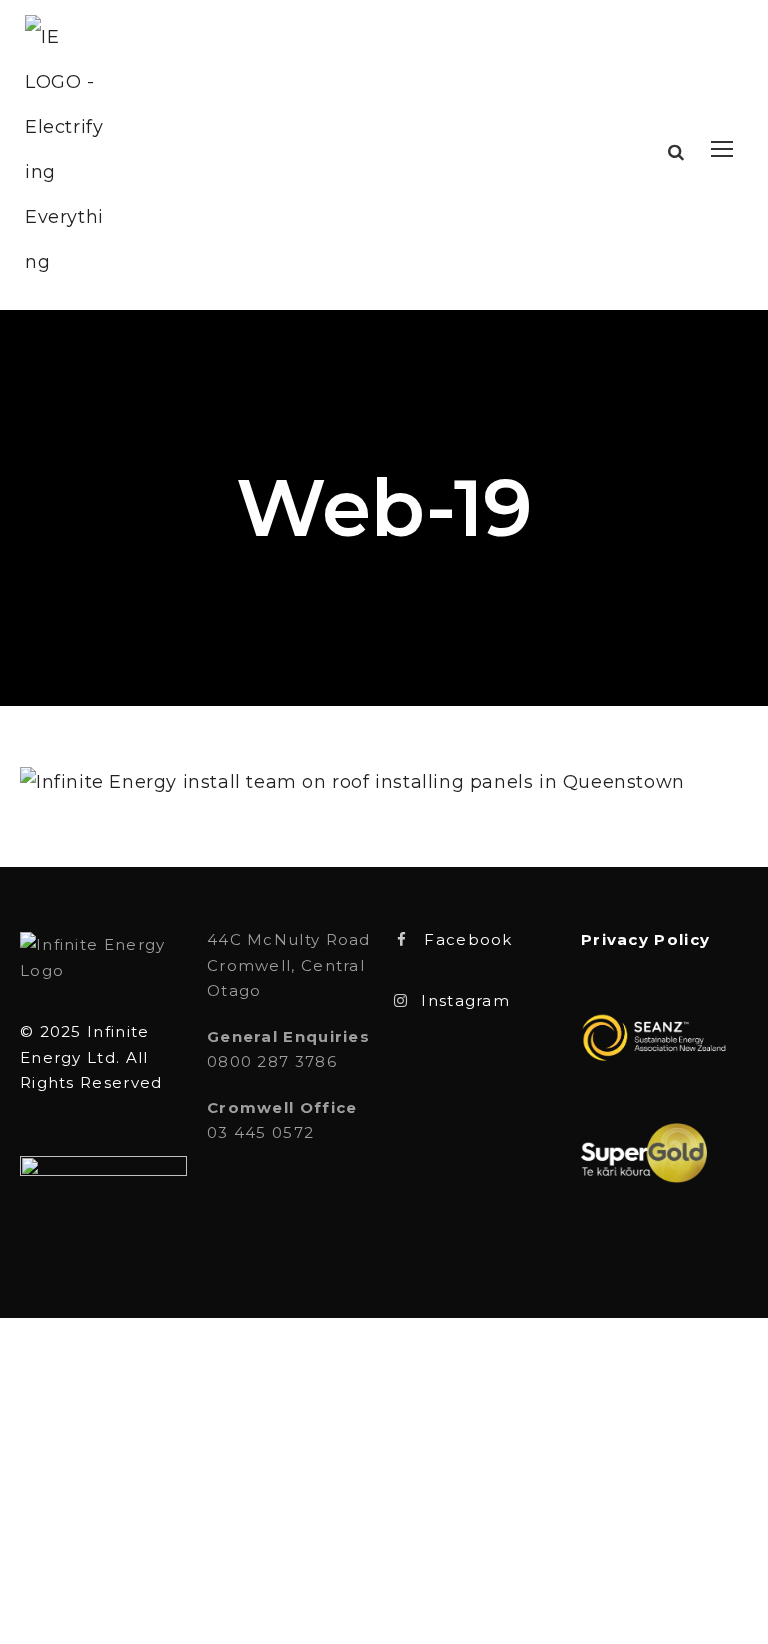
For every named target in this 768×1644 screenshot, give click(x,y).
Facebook (468, 939)
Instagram (465, 1000)
